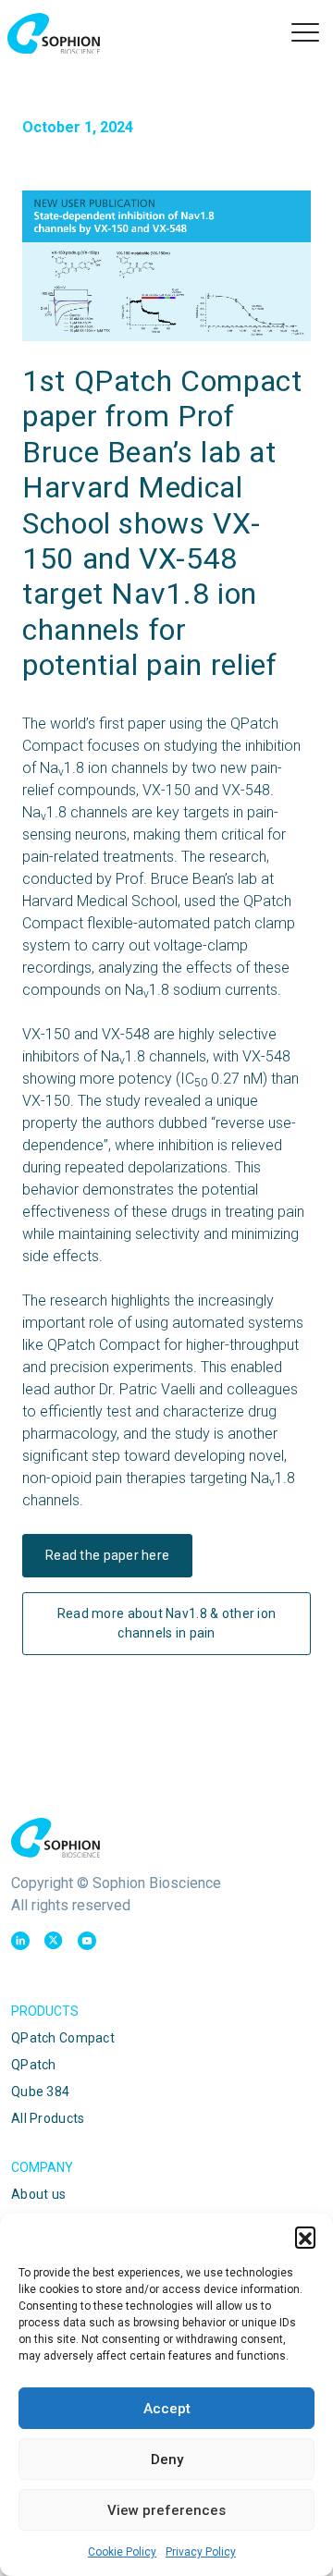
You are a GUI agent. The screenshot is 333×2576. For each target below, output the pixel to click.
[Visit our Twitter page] (54, 1941)
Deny (167, 2459)
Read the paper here (107, 1555)
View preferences (166, 2510)
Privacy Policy (201, 2552)
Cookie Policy (122, 2552)
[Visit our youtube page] (87, 1941)
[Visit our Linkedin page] (20, 1941)
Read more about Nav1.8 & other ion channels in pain (167, 1623)
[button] (305, 2237)
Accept (167, 2409)
